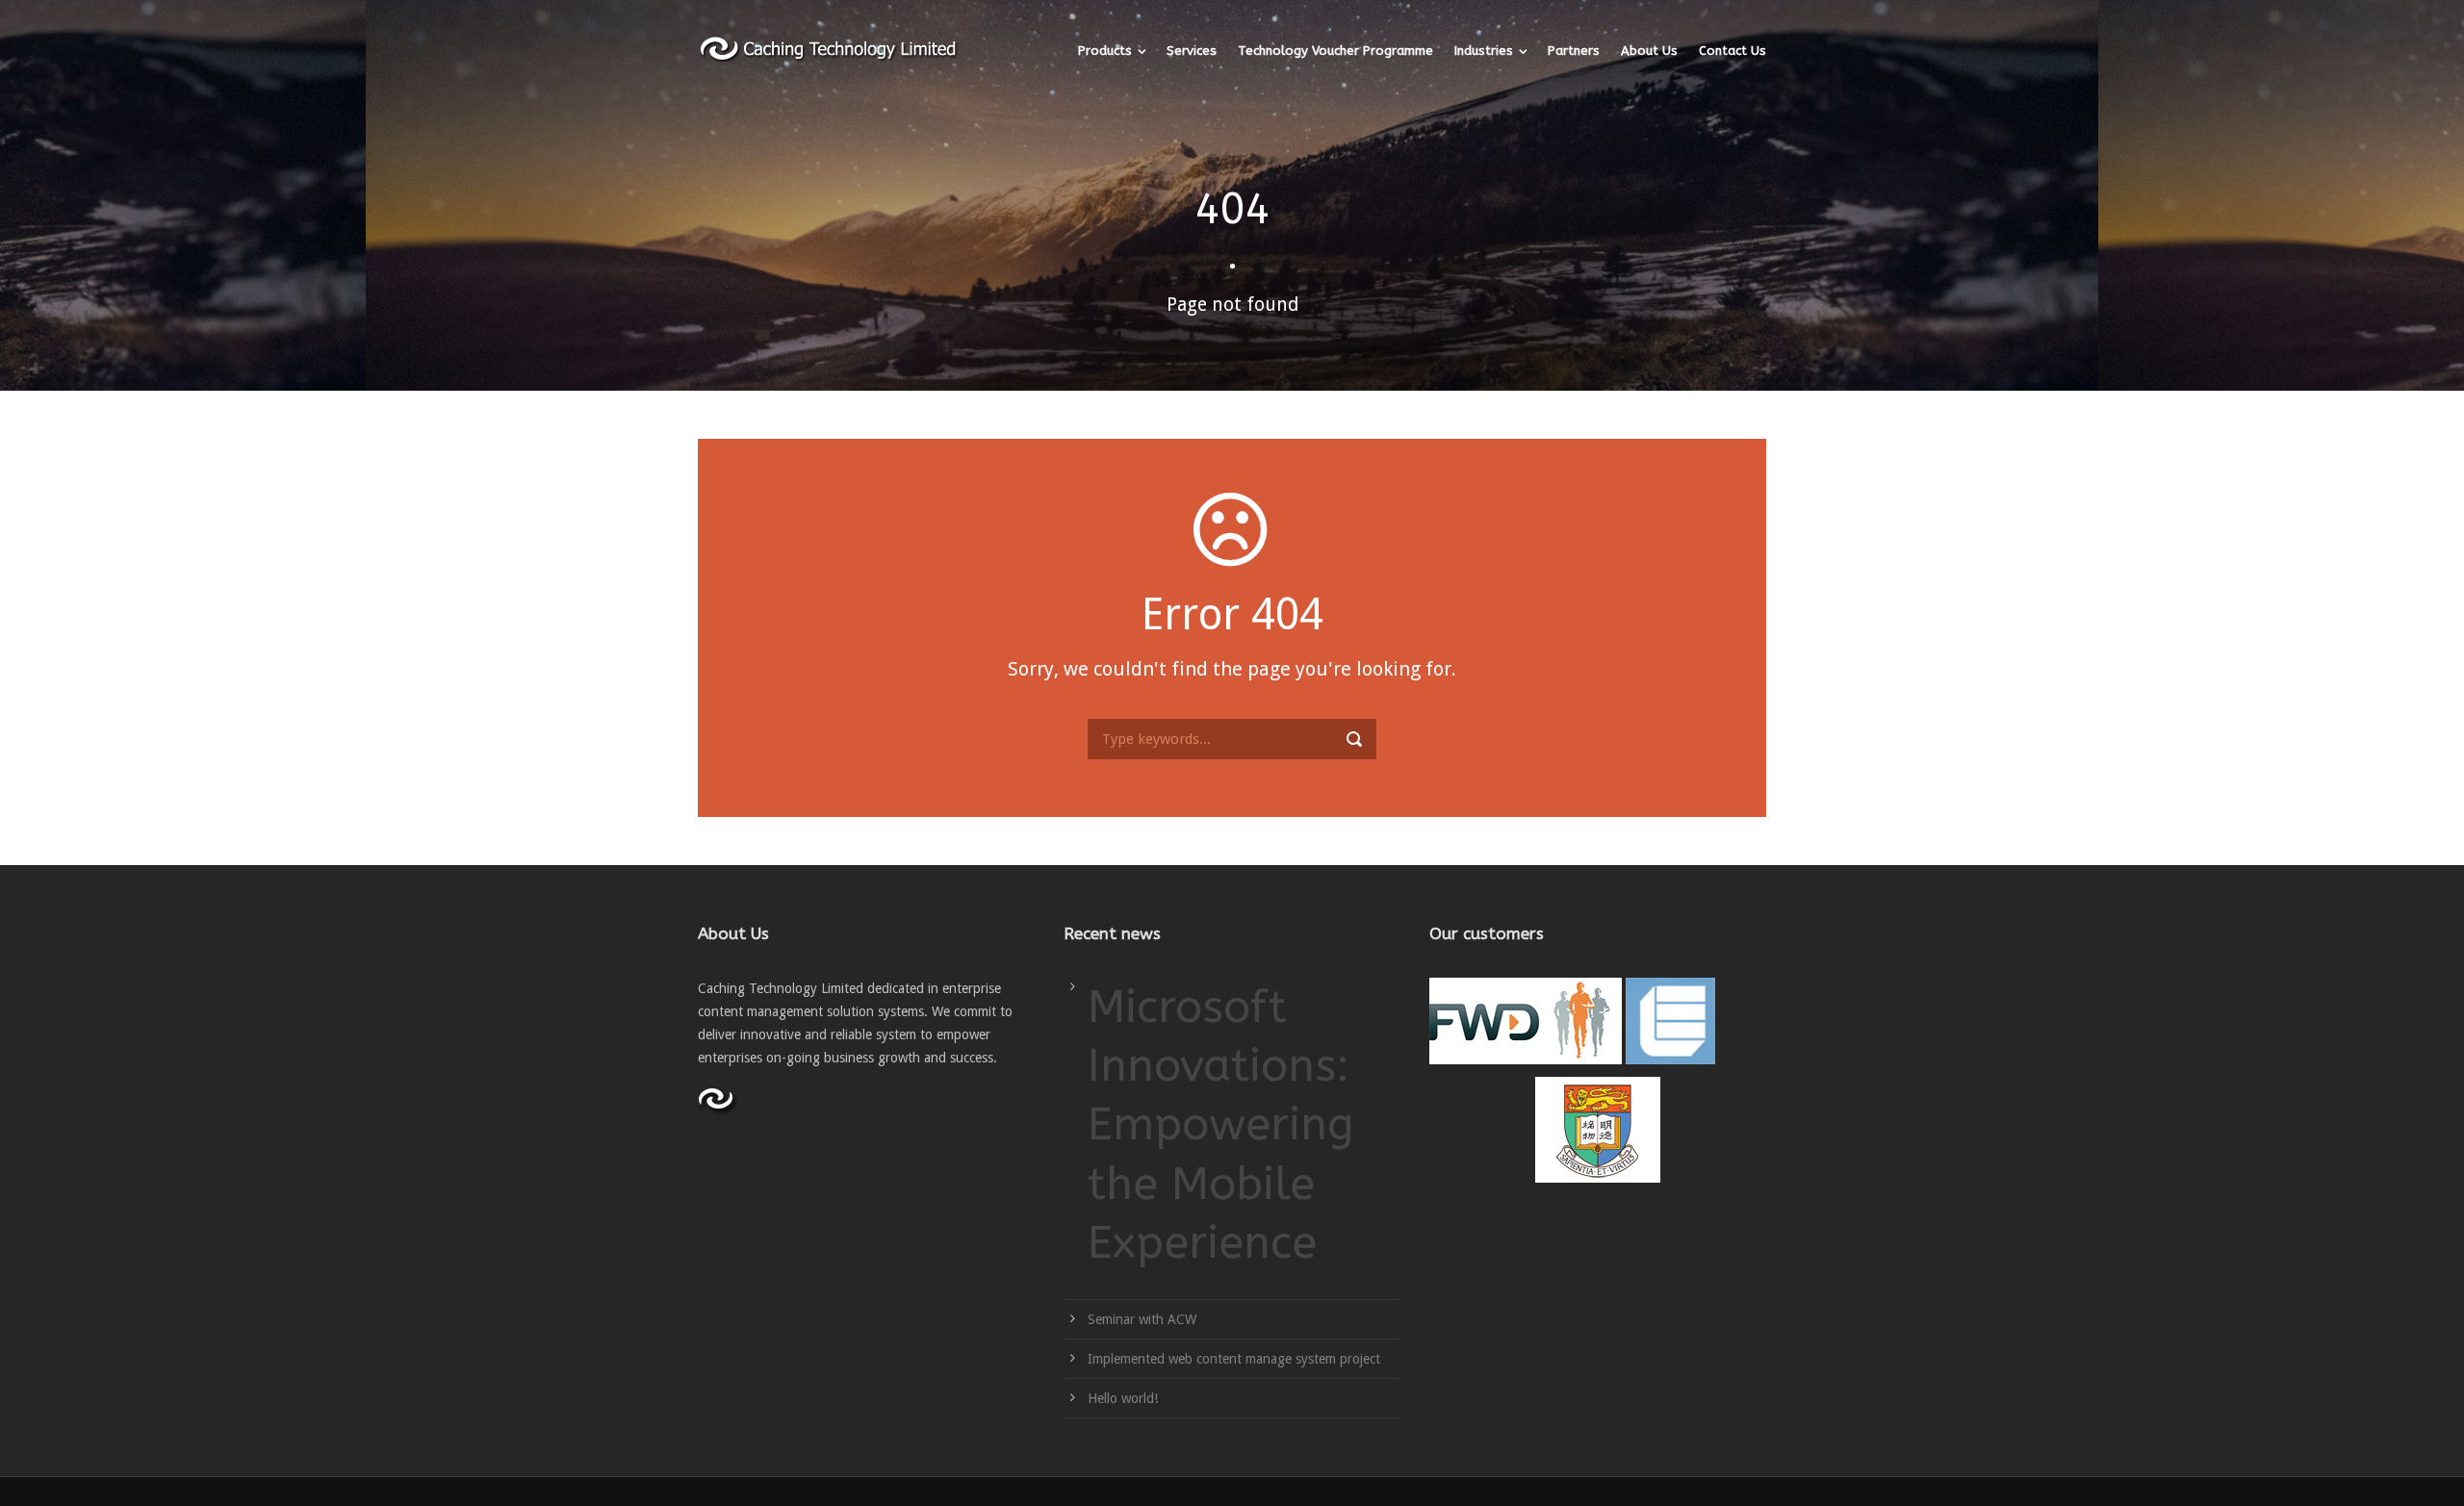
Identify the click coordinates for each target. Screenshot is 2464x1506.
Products (1105, 51)
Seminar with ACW (1142, 1319)
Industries (1484, 51)
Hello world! (1123, 1398)
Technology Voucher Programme (1335, 51)
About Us (1649, 51)
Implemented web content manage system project (1234, 1359)
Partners (1574, 51)
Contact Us (1732, 51)
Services (1192, 51)
